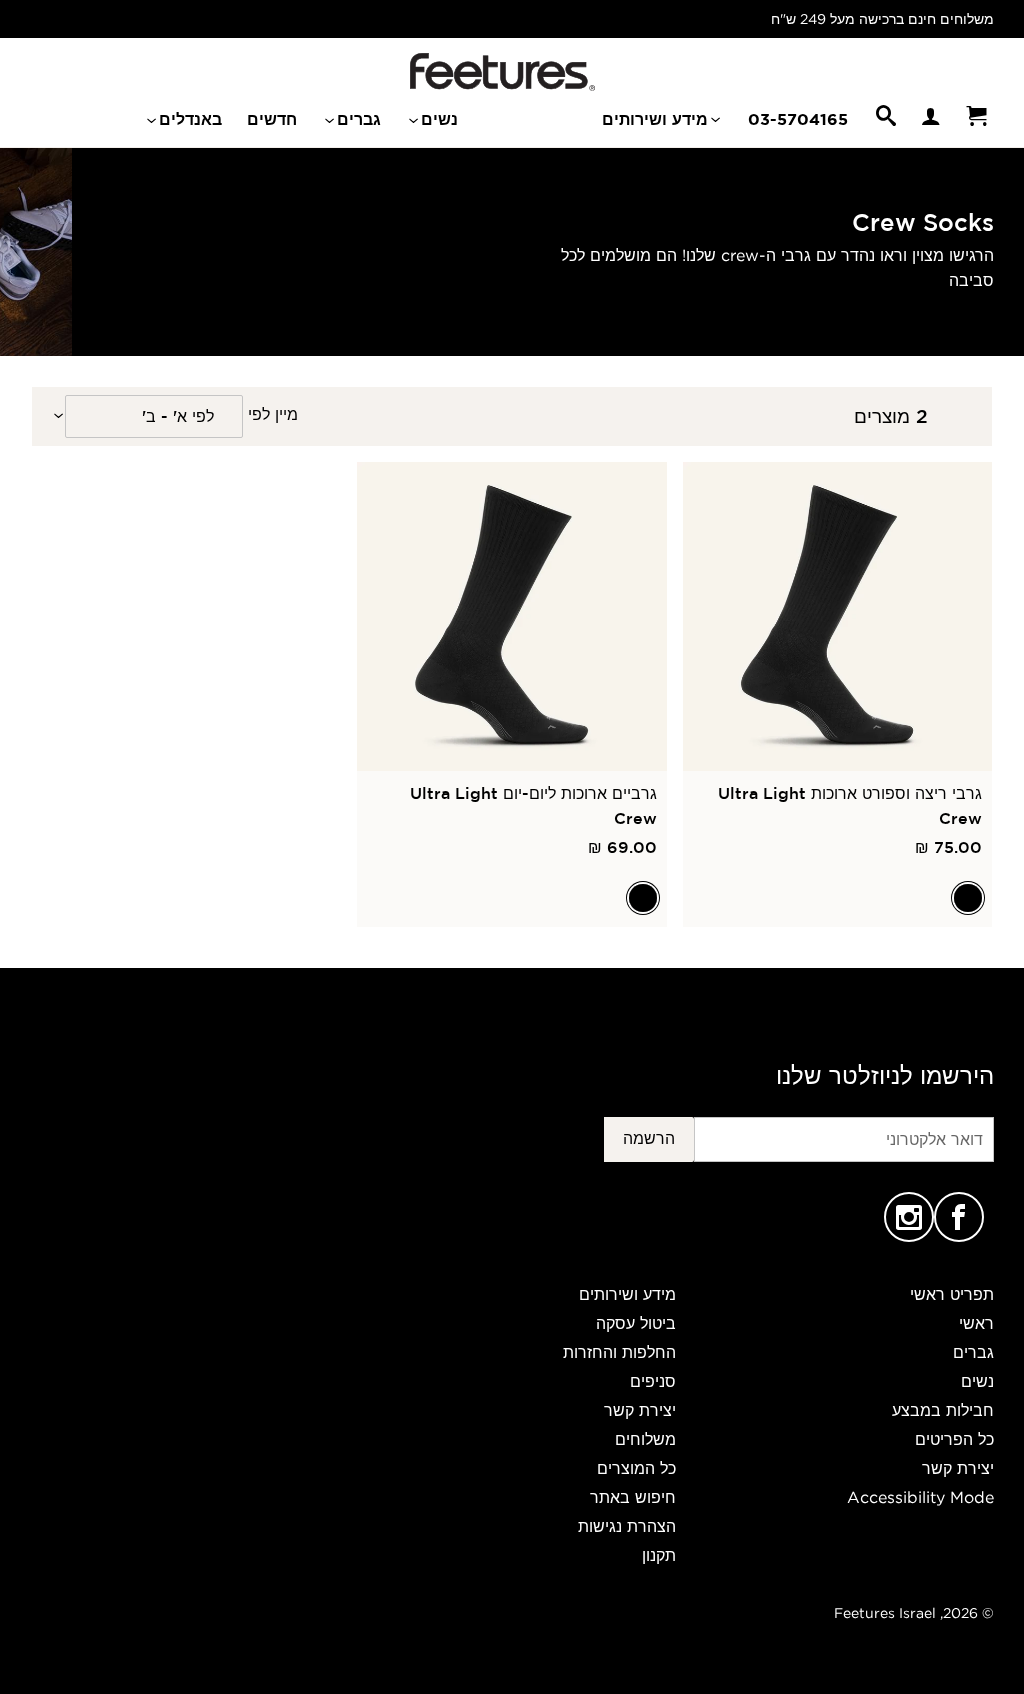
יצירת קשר (958, 1468)
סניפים (653, 1381)
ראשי (976, 1323)
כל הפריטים (954, 1439)
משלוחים (645, 1439)
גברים (356, 119)
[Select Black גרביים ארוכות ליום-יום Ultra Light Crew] (643, 898)
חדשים (272, 119)
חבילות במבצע (943, 1410)
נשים (437, 119)
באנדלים (188, 119)
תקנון (659, 1555)
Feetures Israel (885, 1612)
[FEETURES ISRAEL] (502, 72)
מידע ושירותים (657, 119)
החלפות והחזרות (619, 1352)
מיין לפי (273, 414)
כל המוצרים (636, 1468)
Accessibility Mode (920, 1497)
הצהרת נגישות (627, 1526)
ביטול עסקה (636, 1323)
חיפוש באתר (633, 1497)
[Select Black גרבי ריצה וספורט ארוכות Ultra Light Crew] (968, 898)
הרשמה (649, 1138)
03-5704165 (798, 119)
